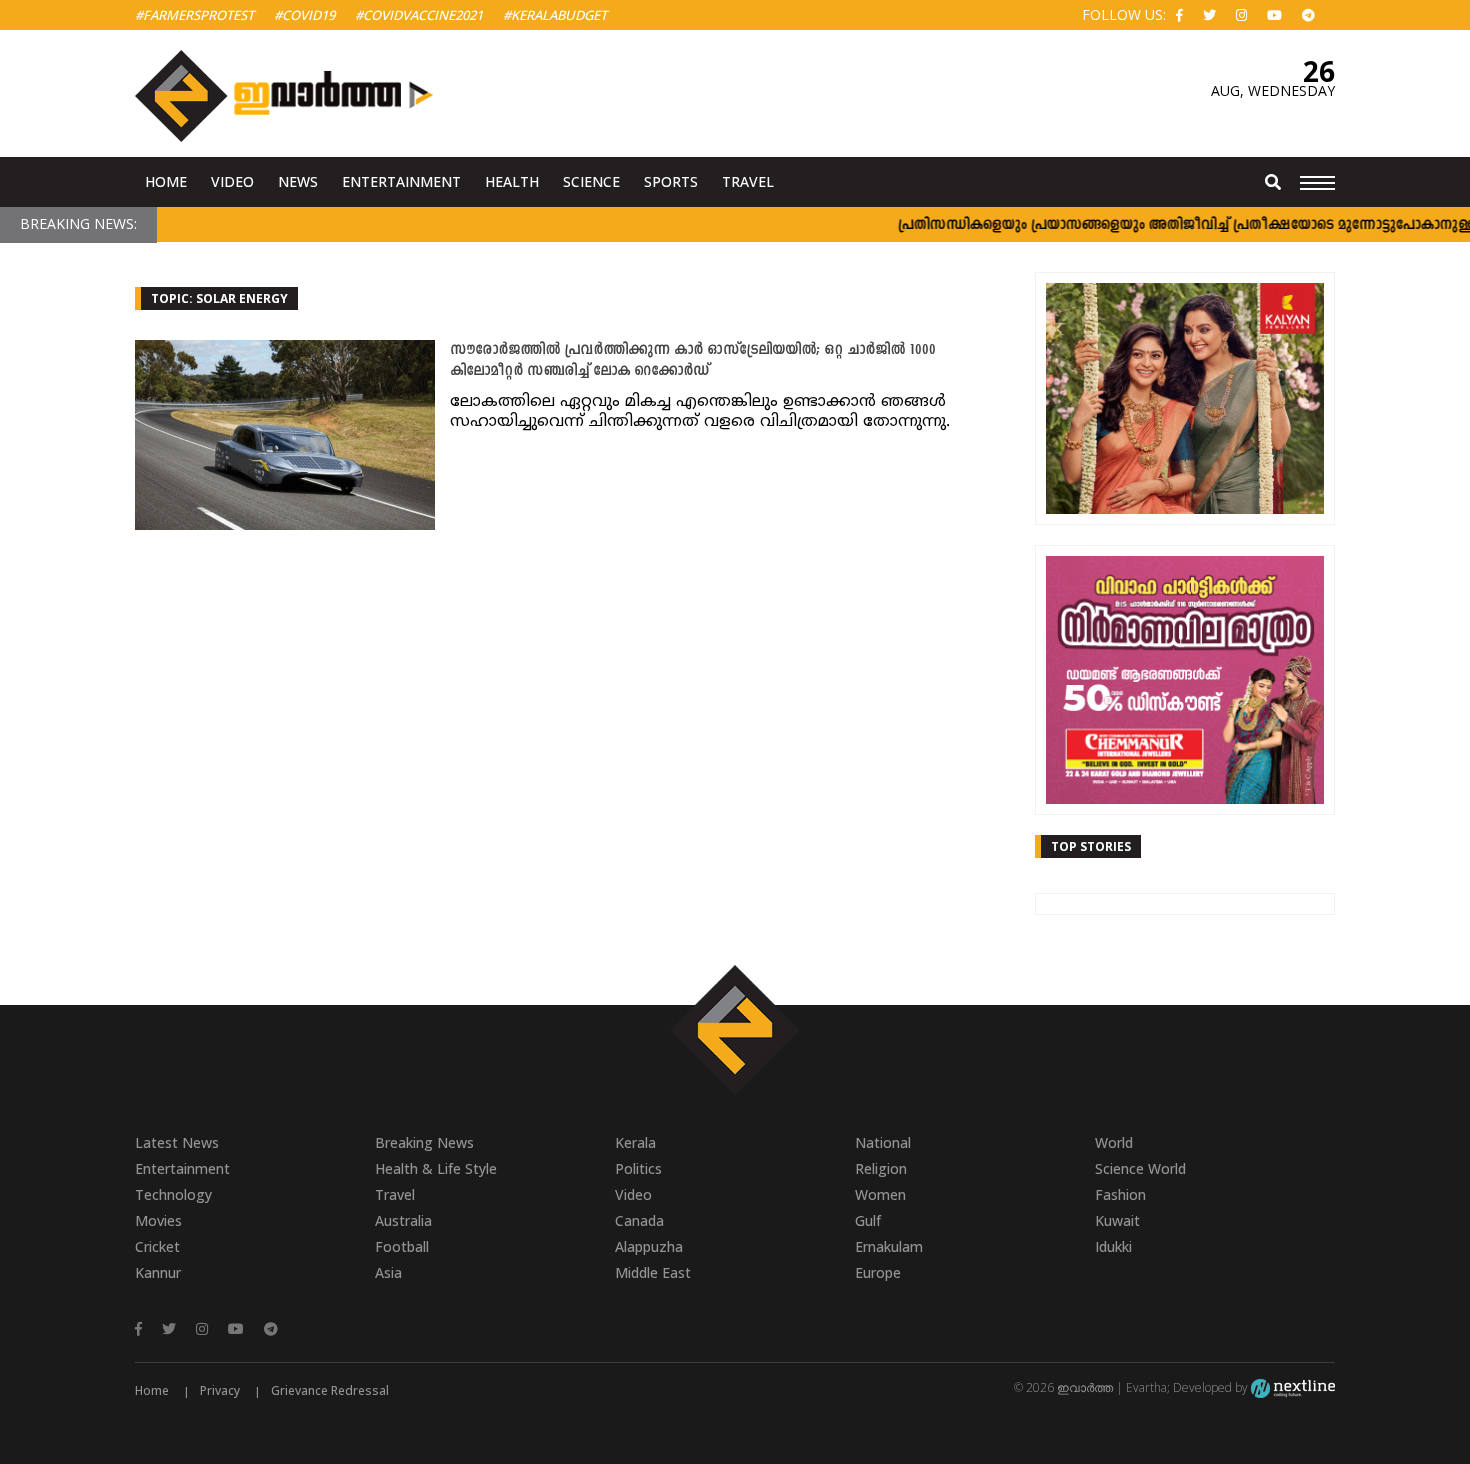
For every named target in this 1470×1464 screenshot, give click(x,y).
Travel (748, 181)
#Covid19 (304, 15)
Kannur (158, 1272)
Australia (403, 1220)
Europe (878, 1272)
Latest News (177, 1142)
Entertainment (401, 181)
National (883, 1142)
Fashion (1120, 1194)
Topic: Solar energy (219, 298)
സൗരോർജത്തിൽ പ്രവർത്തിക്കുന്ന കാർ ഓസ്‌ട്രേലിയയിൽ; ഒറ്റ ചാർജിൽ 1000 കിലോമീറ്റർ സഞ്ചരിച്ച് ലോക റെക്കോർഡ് (692, 361)
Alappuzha (649, 1246)
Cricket (157, 1246)
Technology (173, 1194)
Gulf (868, 1220)
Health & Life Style (436, 1168)
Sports (671, 181)
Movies (158, 1220)
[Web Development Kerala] (1293, 1387)
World (1114, 1142)
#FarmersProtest (194, 15)
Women (880, 1194)
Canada (639, 1220)
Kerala (635, 1142)
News (298, 181)
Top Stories (1091, 846)
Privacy (220, 1390)
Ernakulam (889, 1246)
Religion (881, 1168)
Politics (638, 1168)
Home (166, 181)
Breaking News (424, 1142)
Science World (1140, 1168)
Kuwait (1117, 1220)
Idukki (1113, 1246)
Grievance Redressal (330, 1390)
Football (402, 1246)
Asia (388, 1272)
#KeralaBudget (555, 15)
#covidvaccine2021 (419, 15)
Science (591, 181)
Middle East (653, 1272)
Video (232, 181)
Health (512, 181)
